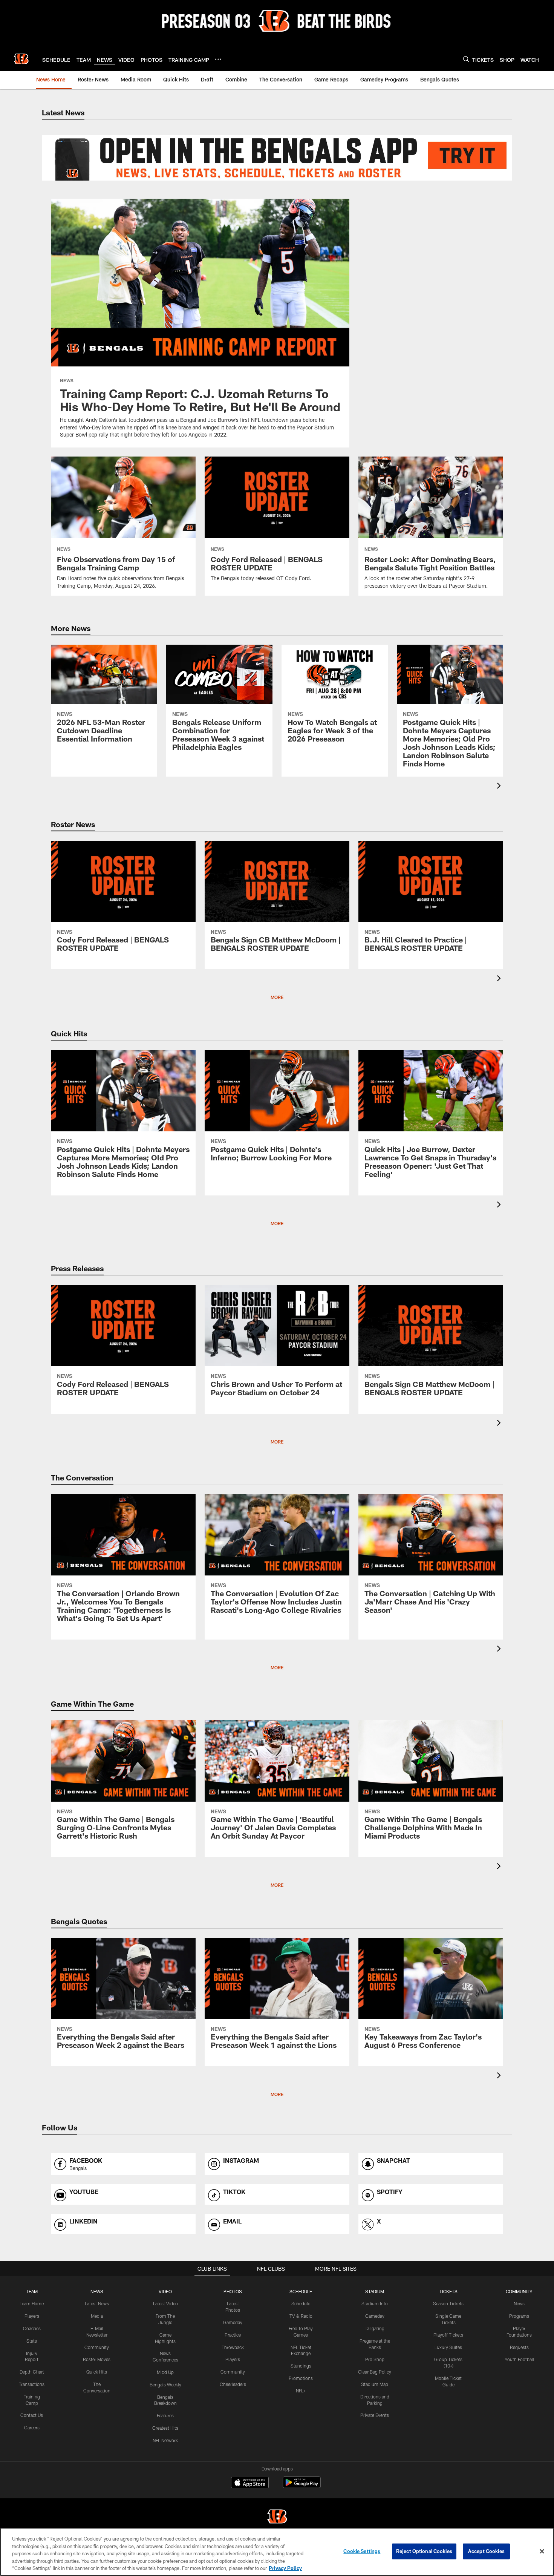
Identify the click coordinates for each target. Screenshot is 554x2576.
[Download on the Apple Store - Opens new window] (250, 2483)
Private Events (375, 2415)
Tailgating (375, 2328)
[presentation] (500, 787)
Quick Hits (97, 2372)
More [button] (277, 997)
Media (97, 2316)
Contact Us (32, 2415)
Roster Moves (97, 2359)
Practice (233, 2335)
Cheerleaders (233, 2384)
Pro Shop (375, 2359)
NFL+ (301, 2391)
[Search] (466, 59)
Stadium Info (375, 2303)
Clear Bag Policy (375, 2372)
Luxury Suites (448, 2347)
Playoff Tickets (448, 2335)
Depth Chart (32, 2372)
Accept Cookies (486, 2551)
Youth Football (519, 2359)
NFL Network (165, 2440)
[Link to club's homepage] (21, 59)
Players (32, 2316)
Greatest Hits (165, 2428)
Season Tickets (448, 2303)
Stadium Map (375, 2384)
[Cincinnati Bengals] (277, 2517)
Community (97, 2347)
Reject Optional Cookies (424, 2551)
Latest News (97, 2303)
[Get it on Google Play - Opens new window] (302, 2486)
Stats (32, 2341)
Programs (519, 2316)
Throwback (233, 2347)
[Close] (542, 2551)
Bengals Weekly (165, 2384)
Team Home (32, 2303)
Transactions (32, 2384)
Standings (301, 2366)
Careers (32, 2427)
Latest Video (165, 2303)
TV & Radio (301, 2316)
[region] (277, 2552)
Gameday (233, 2322)
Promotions (301, 2378)
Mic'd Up (165, 2372)
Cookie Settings (362, 2551)
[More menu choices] (218, 59)
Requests (519, 2347)
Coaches (32, 2328)
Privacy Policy (285, 2568)
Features (165, 2415)
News (519, 2303)
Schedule (301, 2303)
